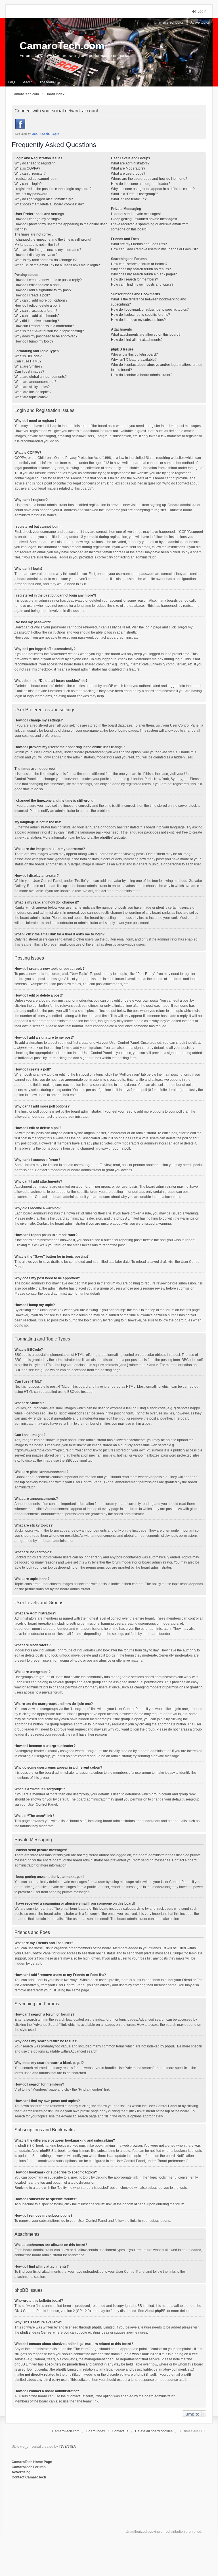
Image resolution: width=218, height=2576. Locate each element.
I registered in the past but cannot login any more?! (53, 189)
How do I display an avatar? (36, 255)
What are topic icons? (31, 397)
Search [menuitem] (27, 82)
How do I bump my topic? (34, 341)
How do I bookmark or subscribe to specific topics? (150, 310)
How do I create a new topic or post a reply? (48, 280)
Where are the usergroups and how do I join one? (149, 179)
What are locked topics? (33, 392)
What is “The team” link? (130, 199)
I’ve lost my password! (31, 194)
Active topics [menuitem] (200, 22)
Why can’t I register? (30, 174)
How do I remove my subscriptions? (138, 320)
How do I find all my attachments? (137, 340)
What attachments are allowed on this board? (146, 335)
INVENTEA (67, 2447)
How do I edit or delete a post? (38, 285)
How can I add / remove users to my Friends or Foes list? (154, 249)
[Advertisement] (81, 2499)
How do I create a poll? (32, 295)
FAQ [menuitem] (11, 82)
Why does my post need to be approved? (46, 336)
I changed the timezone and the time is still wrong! (53, 240)
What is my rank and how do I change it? (46, 260)
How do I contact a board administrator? (142, 375)
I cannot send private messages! (136, 214)
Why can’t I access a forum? (36, 311)
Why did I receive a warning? (37, 321)
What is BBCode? (28, 356)
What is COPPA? (27, 168)
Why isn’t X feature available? (134, 360)
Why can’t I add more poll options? (41, 300)
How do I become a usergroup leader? (141, 184)
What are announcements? (35, 382)
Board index (96, 2431)
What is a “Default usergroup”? (135, 194)
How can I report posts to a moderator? (44, 326)
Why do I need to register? (35, 163)
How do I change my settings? (38, 219)
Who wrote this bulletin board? (134, 354)
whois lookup (142, 2354)
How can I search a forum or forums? (139, 264)
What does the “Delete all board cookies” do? (49, 204)
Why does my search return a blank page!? (144, 274)
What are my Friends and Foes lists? (139, 244)
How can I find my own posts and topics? (142, 284)
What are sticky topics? (32, 387)
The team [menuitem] (47, 82)
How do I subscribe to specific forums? (141, 315)
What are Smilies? (29, 366)
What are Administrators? (130, 163)
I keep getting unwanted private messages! (144, 219)
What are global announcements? (41, 377)
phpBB (105, 838)
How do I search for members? (135, 279)
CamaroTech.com (62, 46)
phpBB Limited (143, 2306)
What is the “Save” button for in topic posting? (49, 331)
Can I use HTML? (28, 361)
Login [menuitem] (202, 11)
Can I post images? (29, 372)
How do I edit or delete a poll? (37, 306)
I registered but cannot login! (36, 179)
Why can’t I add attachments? (37, 316)
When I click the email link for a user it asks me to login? (57, 265)
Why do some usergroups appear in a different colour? (153, 189)
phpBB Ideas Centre (36, 2332)
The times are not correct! (34, 234)
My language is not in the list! (37, 245)
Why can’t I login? (28, 184)
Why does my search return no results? (141, 269)
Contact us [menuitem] (120, 2431)
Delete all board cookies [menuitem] (154, 2431)
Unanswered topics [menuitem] (169, 22)
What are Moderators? (128, 168)
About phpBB (155, 2311)
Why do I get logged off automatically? (44, 199)
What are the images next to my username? (48, 250)
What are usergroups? (128, 174)
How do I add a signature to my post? (43, 290)
